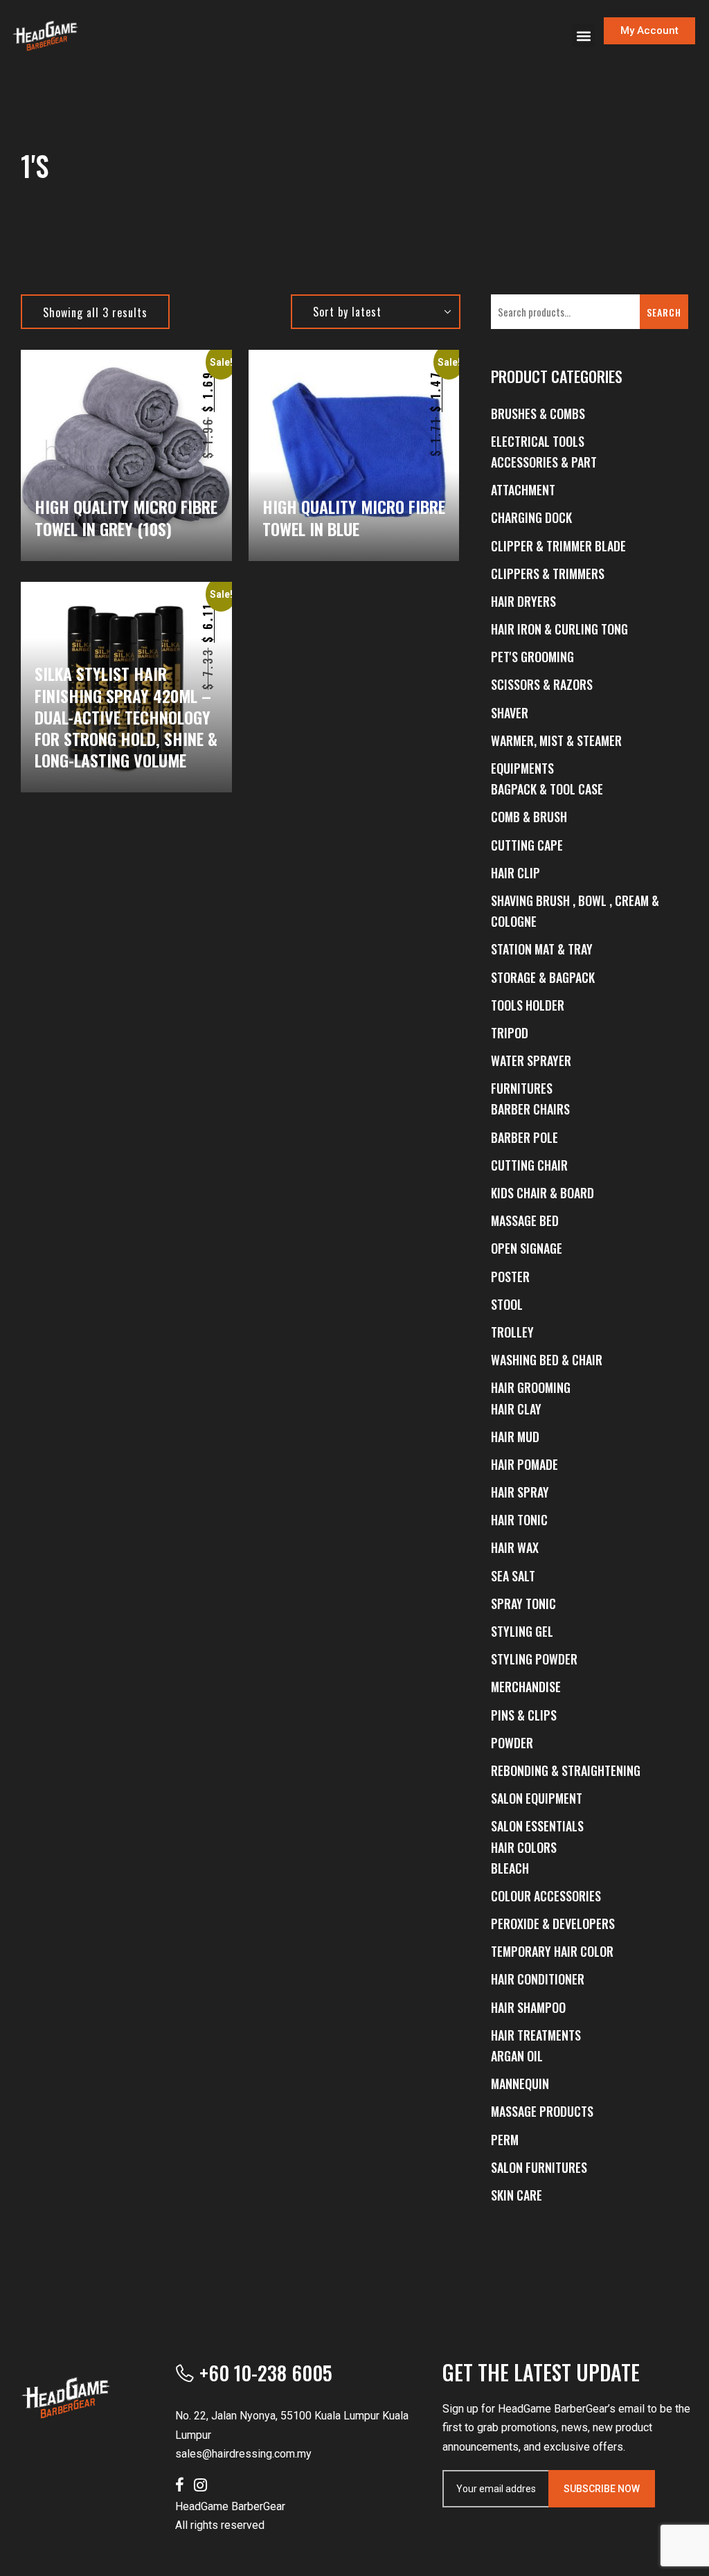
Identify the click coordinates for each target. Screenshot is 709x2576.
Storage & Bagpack (543, 977)
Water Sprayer (531, 1060)
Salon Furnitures (539, 2167)
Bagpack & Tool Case (547, 789)
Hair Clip (515, 873)
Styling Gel (522, 1631)
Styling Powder (534, 1659)
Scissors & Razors (542, 684)
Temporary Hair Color (552, 1951)
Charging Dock (531, 517)
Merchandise (526, 1687)
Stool (507, 1304)
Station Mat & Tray (542, 949)
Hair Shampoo (528, 2007)
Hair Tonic (519, 1520)
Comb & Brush (529, 817)
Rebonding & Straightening (566, 1770)
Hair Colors (524, 1847)
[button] (583, 36)
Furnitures (522, 1088)
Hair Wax (515, 1547)
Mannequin (520, 2084)
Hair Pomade (524, 1464)
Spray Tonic (523, 1604)
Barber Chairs (530, 1109)
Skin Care (517, 2195)
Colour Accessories (546, 1896)
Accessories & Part (544, 462)
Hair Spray (520, 1492)
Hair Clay (516, 1409)
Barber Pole (524, 1137)
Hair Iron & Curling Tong (559, 629)
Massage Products (542, 2111)
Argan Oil (517, 2056)
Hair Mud (515, 1437)
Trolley (512, 1332)
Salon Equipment (537, 1798)
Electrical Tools (538, 441)
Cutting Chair (529, 1165)
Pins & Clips (524, 1715)
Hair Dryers (523, 601)
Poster (510, 1277)
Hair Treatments (536, 2035)
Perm (505, 2140)
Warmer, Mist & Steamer (556, 740)
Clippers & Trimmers (548, 574)
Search (664, 312)
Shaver (510, 713)
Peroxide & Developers (553, 1924)
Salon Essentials (537, 1826)
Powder (512, 1743)
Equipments (522, 768)
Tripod (510, 1033)
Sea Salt (513, 1576)
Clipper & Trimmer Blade (558, 546)
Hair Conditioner (538, 1979)
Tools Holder (528, 1005)
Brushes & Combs (538, 414)
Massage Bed (525, 1220)
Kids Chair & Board (542, 1193)
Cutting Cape (527, 845)
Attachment (523, 490)
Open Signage (527, 1248)
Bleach (510, 1868)
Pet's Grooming (532, 657)
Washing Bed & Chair (547, 1360)
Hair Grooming (531, 1387)
